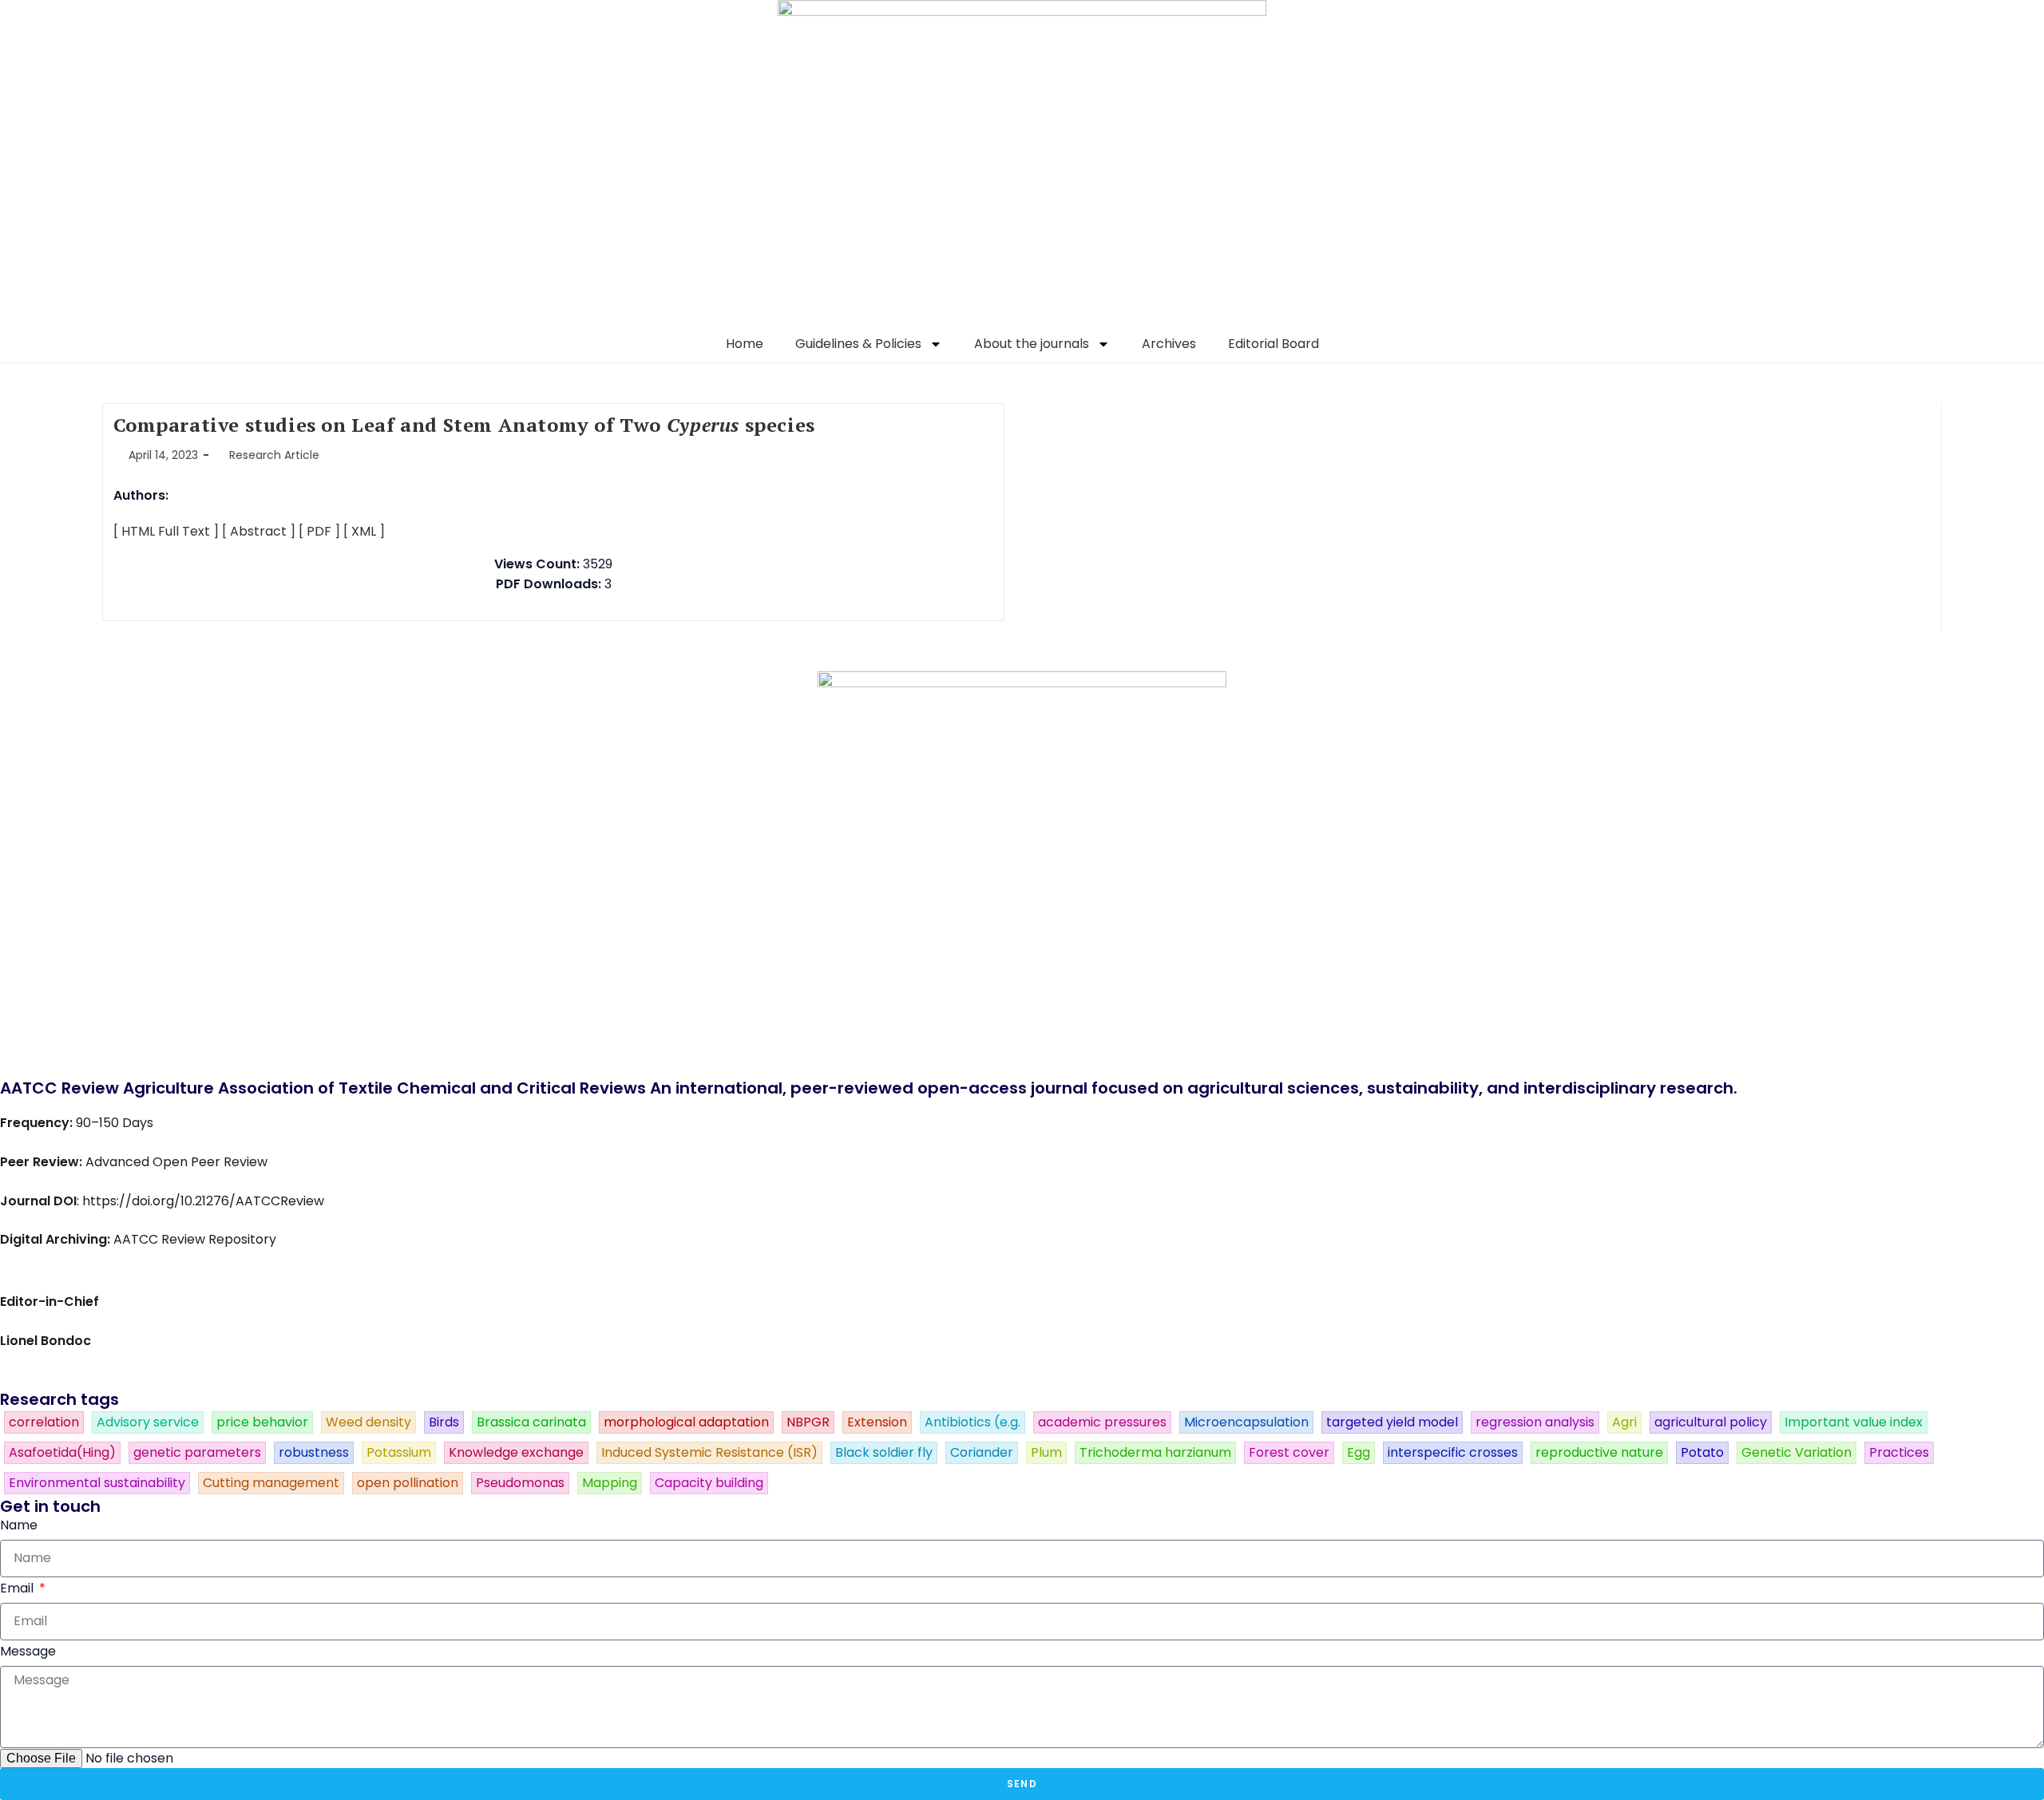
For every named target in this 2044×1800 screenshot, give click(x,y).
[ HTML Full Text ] (166, 531)
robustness (314, 1453)
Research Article (274, 455)
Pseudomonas (520, 1483)
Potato (1702, 1453)
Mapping (610, 1483)
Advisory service (148, 1422)
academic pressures (1102, 1422)
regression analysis (1535, 1422)
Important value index (1854, 1422)
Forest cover (1289, 1453)
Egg (1359, 1453)
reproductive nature (1599, 1453)
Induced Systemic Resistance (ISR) (709, 1453)
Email (18, 1588)
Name (19, 1525)
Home (745, 344)
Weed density (368, 1422)
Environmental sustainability (97, 1483)
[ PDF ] (319, 531)
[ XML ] (364, 531)
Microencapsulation (1246, 1422)
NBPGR (808, 1422)
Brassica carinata (531, 1422)
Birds (444, 1422)
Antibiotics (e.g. (972, 1422)
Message (28, 1651)
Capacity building (709, 1483)
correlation (44, 1422)
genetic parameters (197, 1453)
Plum (1046, 1453)
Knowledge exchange (516, 1453)
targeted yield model (1392, 1422)
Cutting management (271, 1483)
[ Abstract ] (259, 531)
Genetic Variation (1796, 1453)
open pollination (408, 1483)
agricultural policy (1711, 1422)
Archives (1169, 344)
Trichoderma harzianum (1155, 1453)
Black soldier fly (884, 1453)
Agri (1624, 1422)
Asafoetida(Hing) (62, 1453)
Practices (1899, 1453)
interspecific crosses (1453, 1453)
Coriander (982, 1453)
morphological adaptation (686, 1422)
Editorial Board (1274, 344)
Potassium (399, 1453)
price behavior (262, 1422)
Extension (877, 1422)
